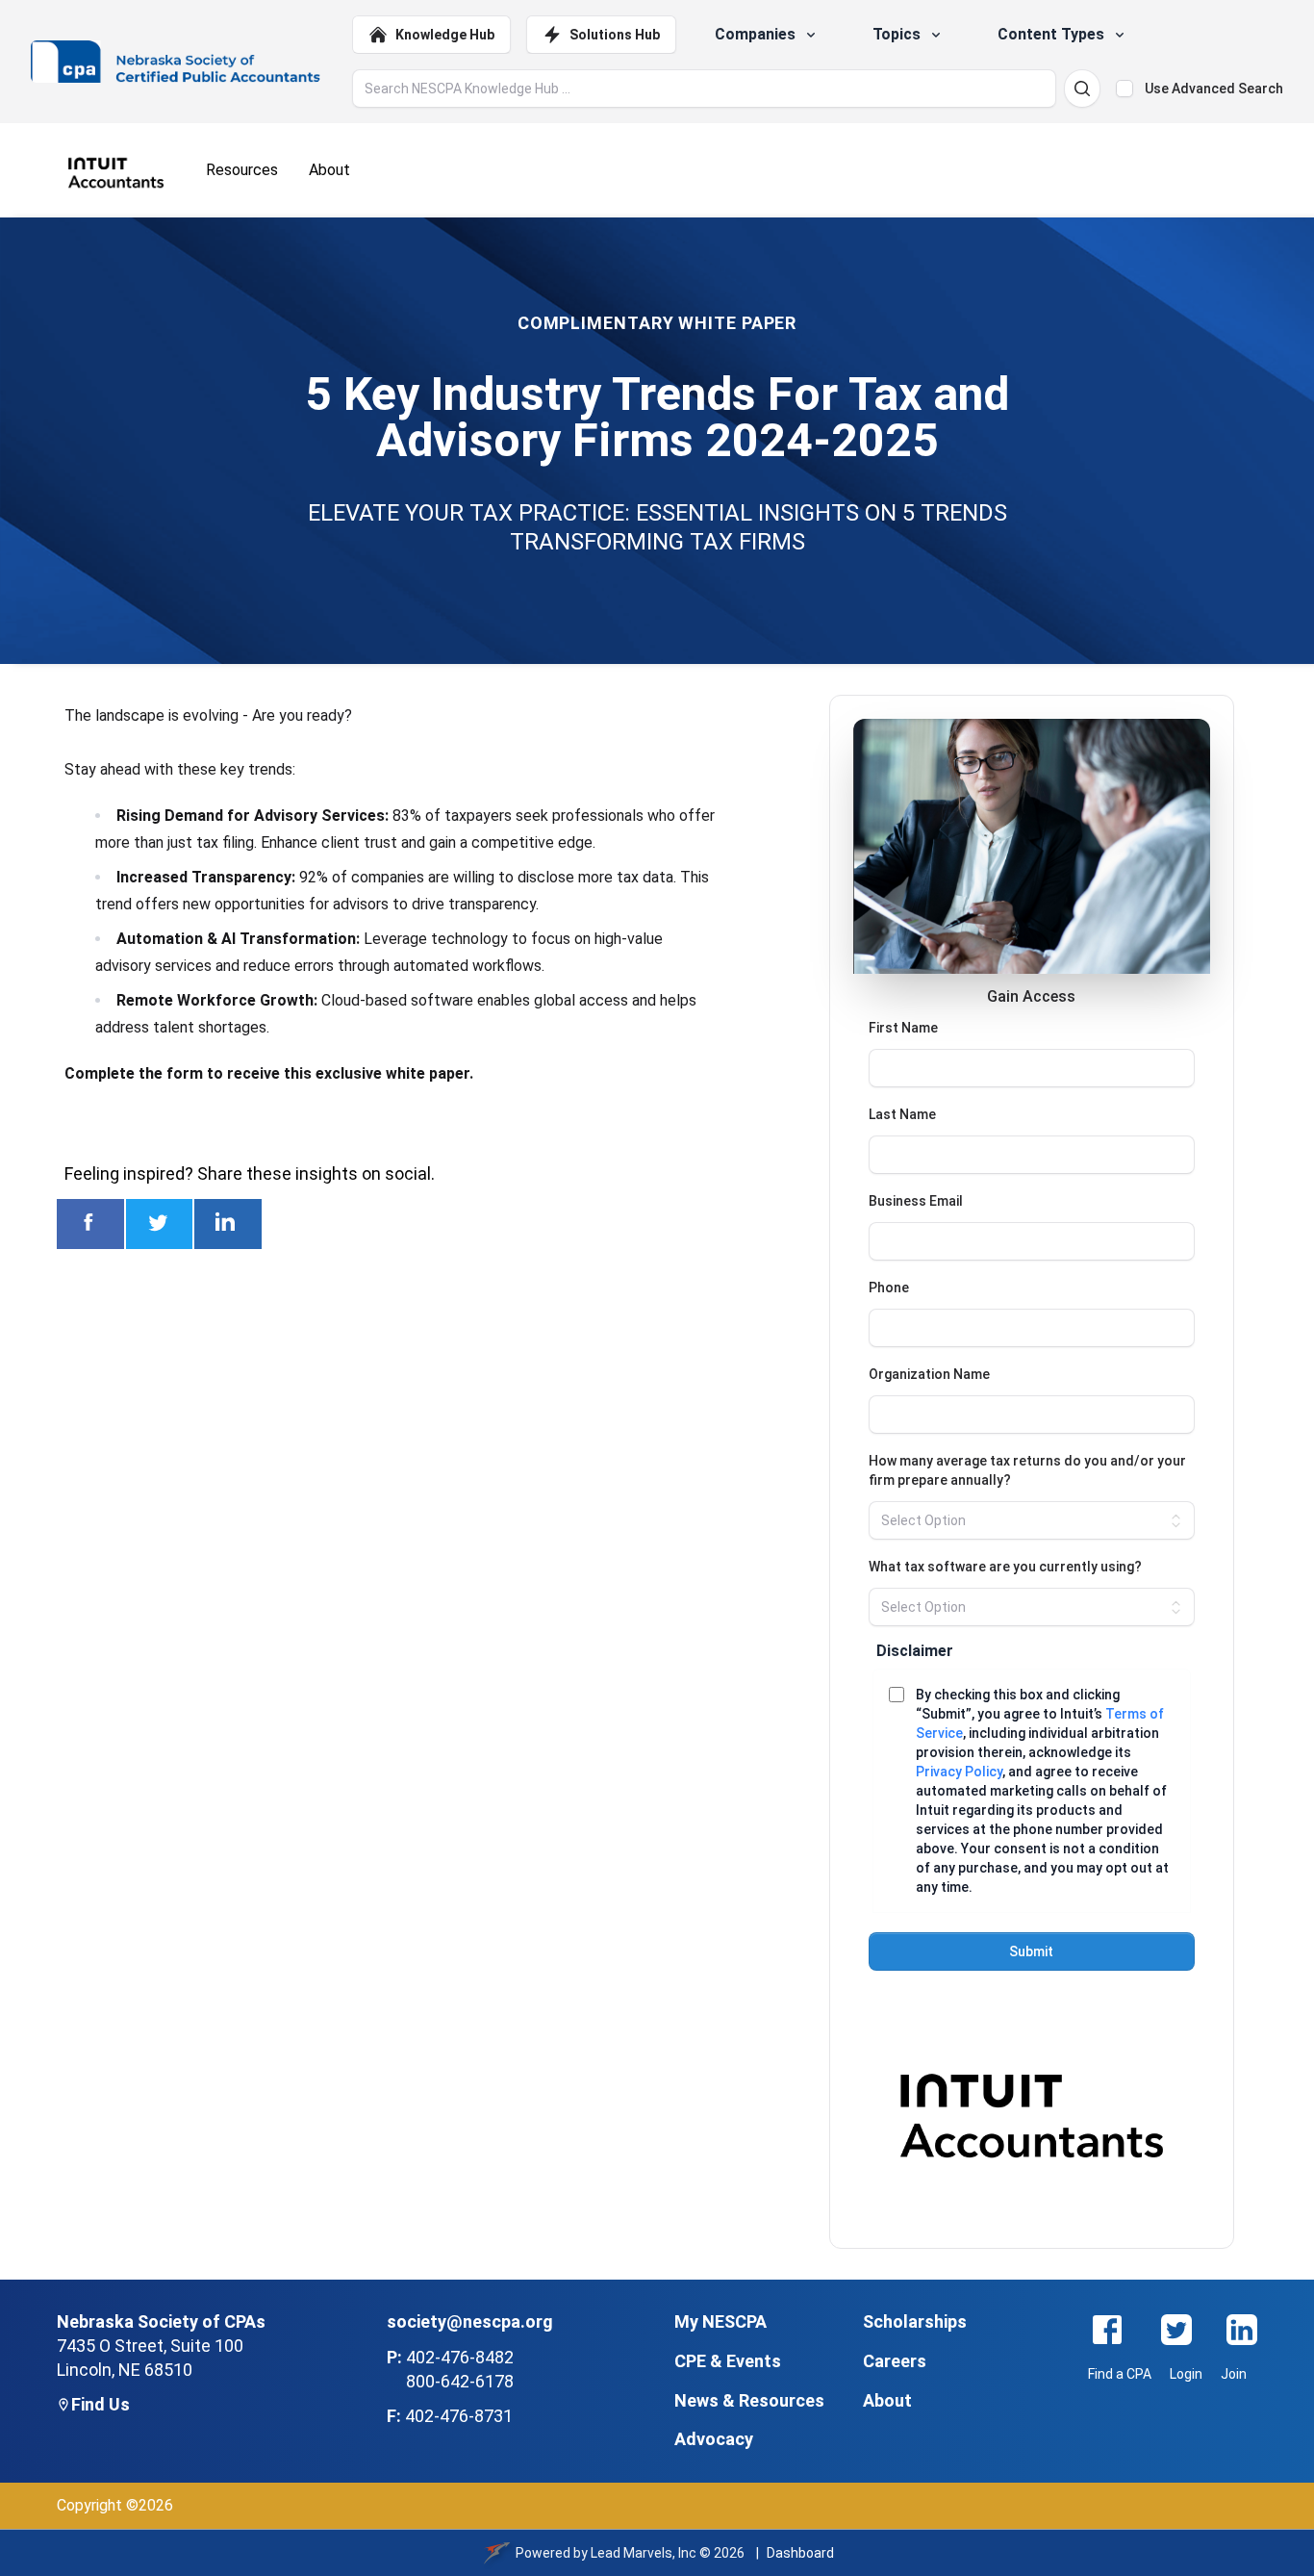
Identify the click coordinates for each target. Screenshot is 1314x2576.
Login (1186, 2374)
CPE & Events (728, 2361)
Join (1234, 2374)
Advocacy (714, 2439)
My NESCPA (720, 2321)
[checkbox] (1124, 89)
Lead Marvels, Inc (644, 2553)
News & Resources (749, 2400)
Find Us (101, 2404)
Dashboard (800, 2553)
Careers (895, 2361)
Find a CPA (1120, 2374)
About (887, 2400)
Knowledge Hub (445, 35)
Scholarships (915, 2321)
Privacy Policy (959, 1772)
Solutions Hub (615, 35)
